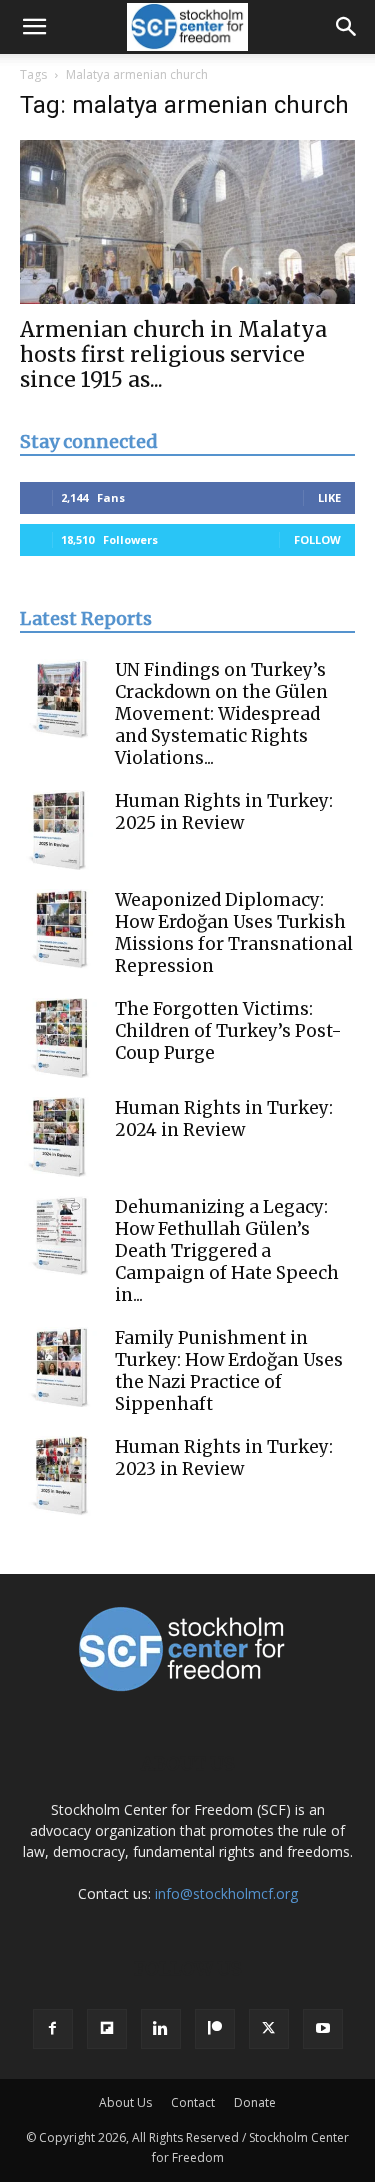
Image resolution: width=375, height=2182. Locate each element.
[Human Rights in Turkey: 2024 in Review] (60, 1137)
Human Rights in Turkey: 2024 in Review (224, 1119)
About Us (125, 2102)
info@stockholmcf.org (226, 1893)
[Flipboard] (107, 2029)
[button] (34, 27)
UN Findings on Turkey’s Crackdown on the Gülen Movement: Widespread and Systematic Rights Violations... (221, 714)
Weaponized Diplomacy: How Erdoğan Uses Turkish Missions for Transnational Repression (234, 933)
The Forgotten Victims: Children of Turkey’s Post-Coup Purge (228, 1031)
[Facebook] (53, 2029)
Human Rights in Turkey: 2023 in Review (224, 1458)
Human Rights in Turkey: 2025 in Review (224, 812)
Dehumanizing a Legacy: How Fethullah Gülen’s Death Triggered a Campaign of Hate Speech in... (227, 1251)
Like (329, 497)
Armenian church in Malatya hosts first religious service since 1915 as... (173, 354)
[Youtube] (323, 2029)
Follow (317, 539)
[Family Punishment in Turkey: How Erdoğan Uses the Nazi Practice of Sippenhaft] (60, 1367)
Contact (193, 2102)
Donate (255, 2102)
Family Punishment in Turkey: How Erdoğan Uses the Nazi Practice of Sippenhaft (229, 1371)
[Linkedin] (161, 2029)
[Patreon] (215, 2029)
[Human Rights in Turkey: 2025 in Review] (60, 830)
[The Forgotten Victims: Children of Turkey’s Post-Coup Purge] (60, 1038)
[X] (269, 2029)
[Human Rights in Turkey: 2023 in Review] (60, 1476)
